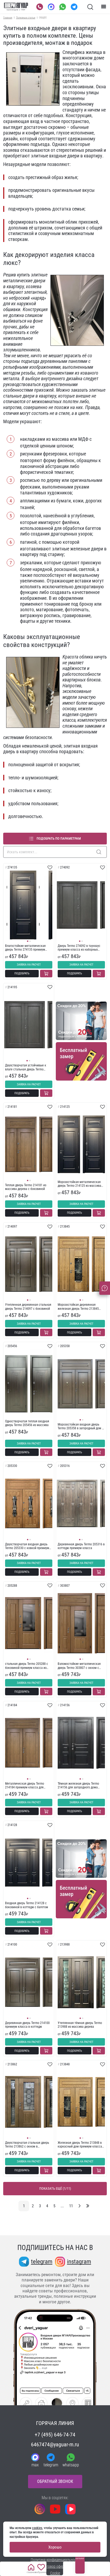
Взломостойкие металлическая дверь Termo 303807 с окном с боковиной (79, 1666)
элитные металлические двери (25, 278)
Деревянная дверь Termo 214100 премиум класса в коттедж (27, 2025)
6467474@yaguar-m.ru (55, 2444)
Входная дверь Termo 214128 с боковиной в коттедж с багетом (27, 1905)
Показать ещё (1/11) (55, 2188)
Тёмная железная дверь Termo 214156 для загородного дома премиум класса (78, 1786)
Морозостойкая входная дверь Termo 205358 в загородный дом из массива (81, 1426)
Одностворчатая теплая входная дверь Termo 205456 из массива (27, 1423)
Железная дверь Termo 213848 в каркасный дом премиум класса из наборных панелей (80, 2145)
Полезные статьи (26, 17)
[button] (28, 941)
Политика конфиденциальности (55, 2560)
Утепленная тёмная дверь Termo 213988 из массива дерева (80, 2025)
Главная (8, 17)
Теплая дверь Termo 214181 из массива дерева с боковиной (26, 1187)
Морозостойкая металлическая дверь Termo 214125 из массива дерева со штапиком (79, 1184)
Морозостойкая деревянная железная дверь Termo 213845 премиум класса (78, 1307)
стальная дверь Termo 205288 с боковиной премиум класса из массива (27, 1666)
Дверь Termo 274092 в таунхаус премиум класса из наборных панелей (79, 948)
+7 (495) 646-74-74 (55, 2435)
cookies (37, 2528)
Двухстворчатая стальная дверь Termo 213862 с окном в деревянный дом (27, 2145)
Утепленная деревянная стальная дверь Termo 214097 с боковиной (28, 1307)
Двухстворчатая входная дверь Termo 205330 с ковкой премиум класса (27, 1546)
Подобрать (22, 973)
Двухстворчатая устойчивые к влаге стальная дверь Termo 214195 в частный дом (26, 1067)
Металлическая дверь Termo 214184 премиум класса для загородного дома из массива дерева (25, 1786)
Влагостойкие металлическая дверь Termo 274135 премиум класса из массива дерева (25, 948)
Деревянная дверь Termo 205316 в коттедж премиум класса (81, 1546)
